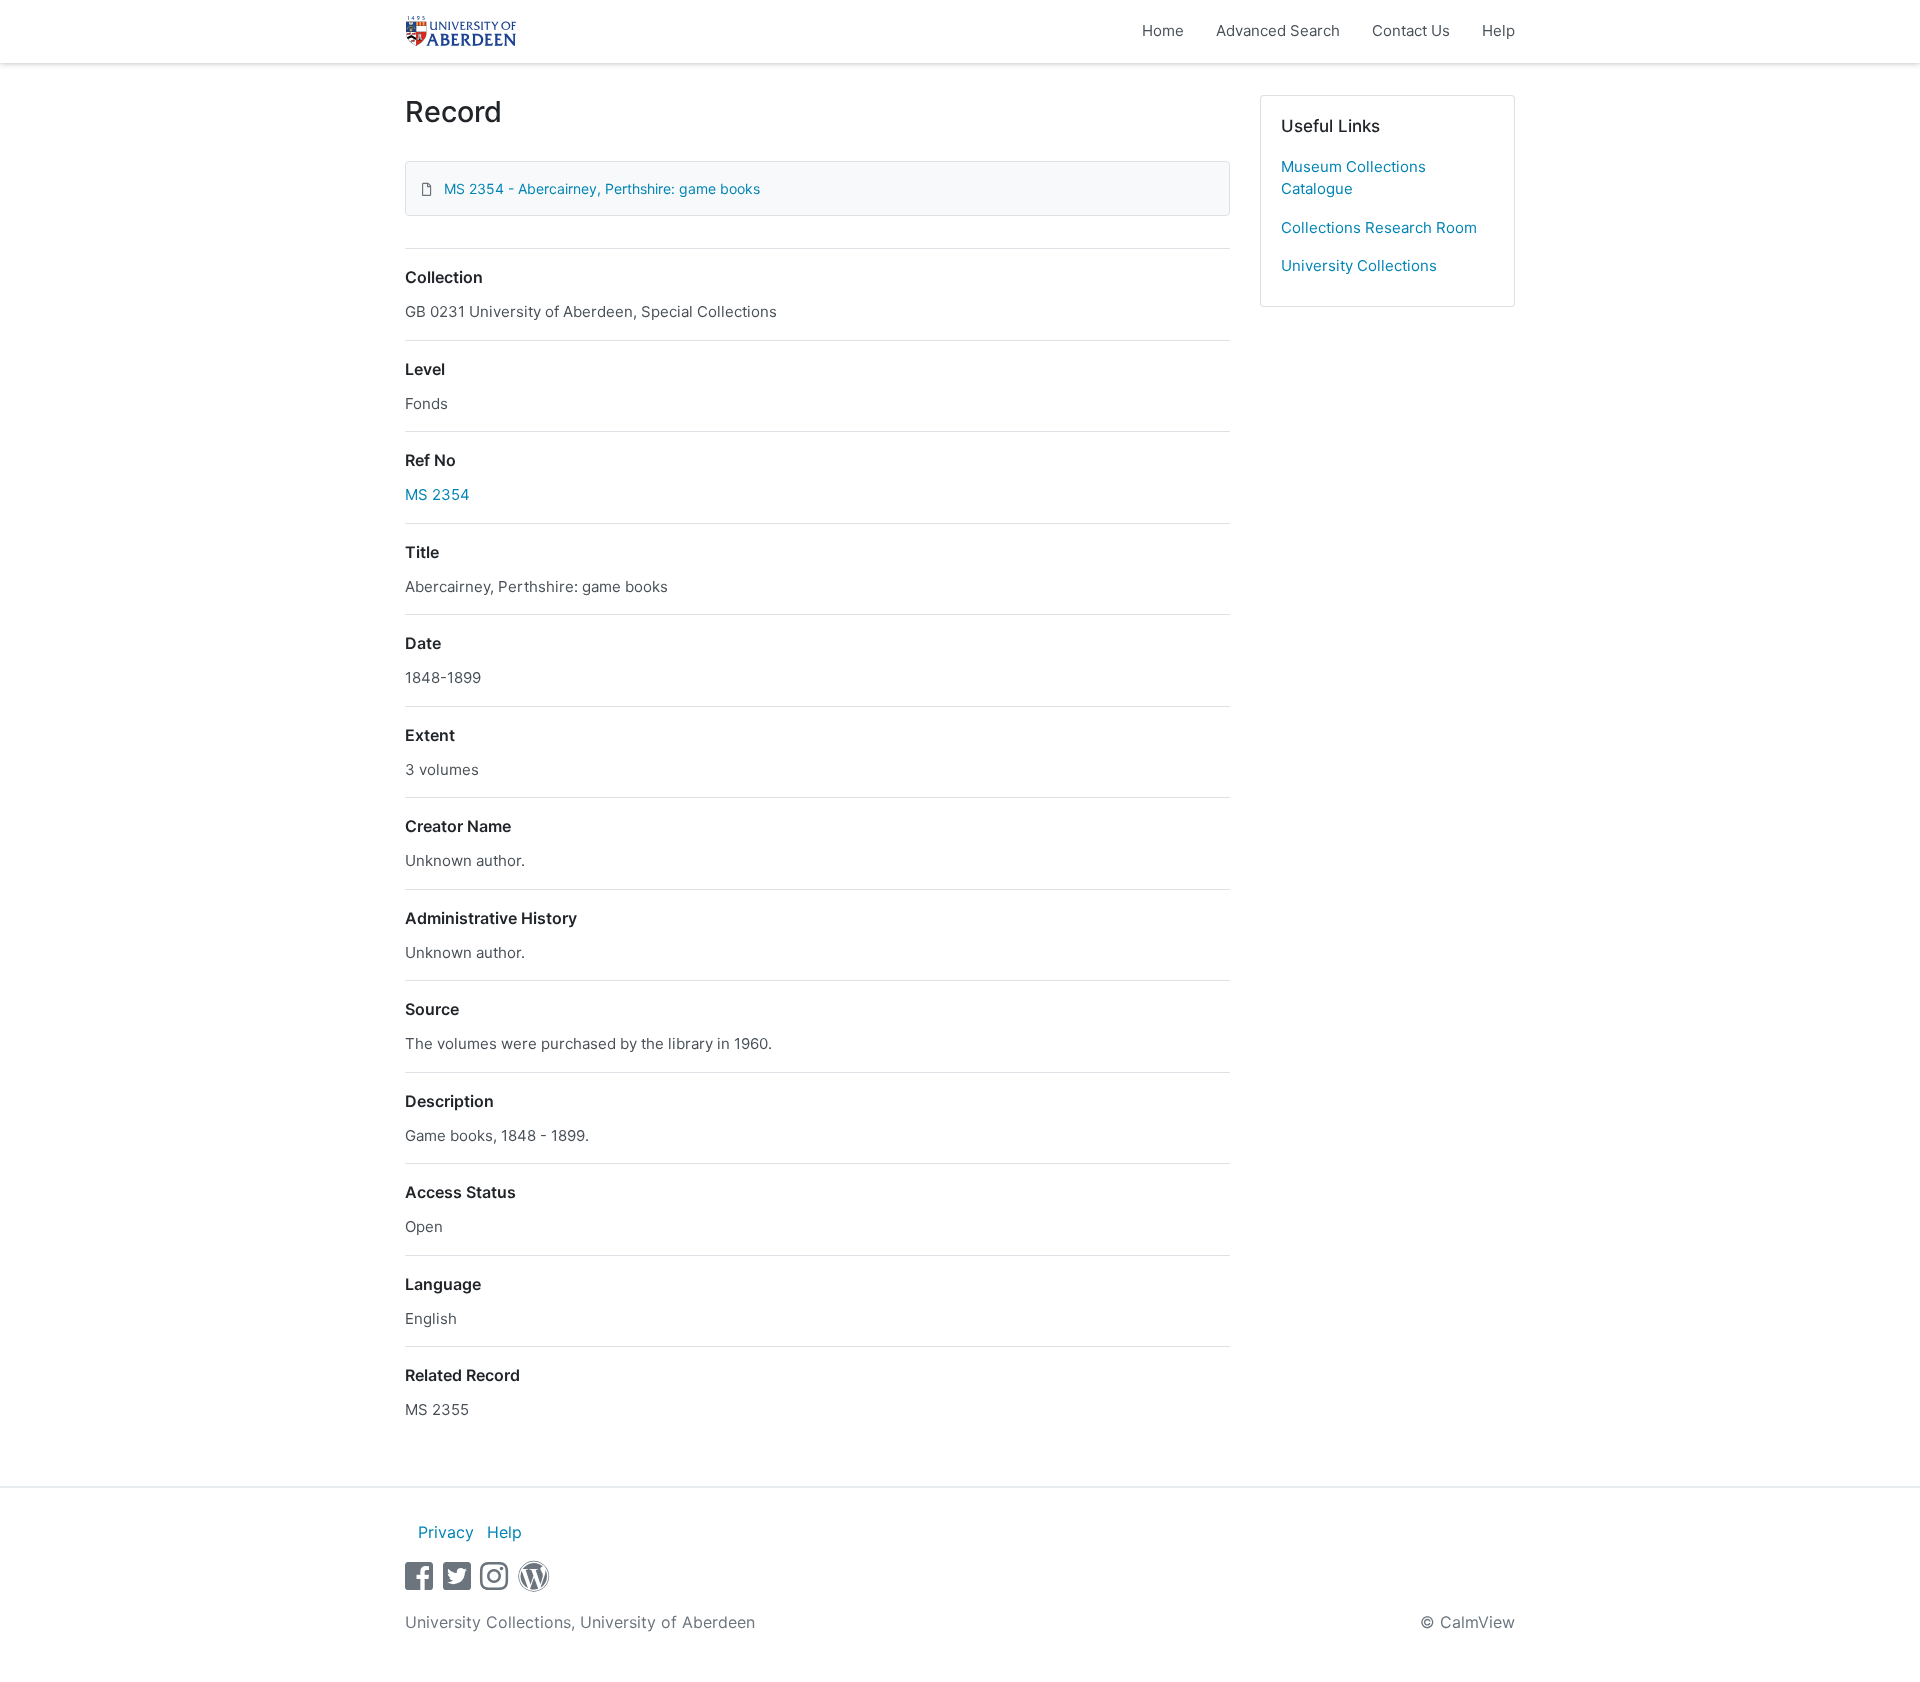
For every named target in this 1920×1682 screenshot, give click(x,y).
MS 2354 (437, 494)
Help (1498, 30)
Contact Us (1411, 30)
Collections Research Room (1379, 227)
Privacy (446, 1532)
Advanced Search (1278, 30)
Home (1163, 30)
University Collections (1359, 265)
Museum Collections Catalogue (1353, 178)
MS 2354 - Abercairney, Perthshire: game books (602, 188)
